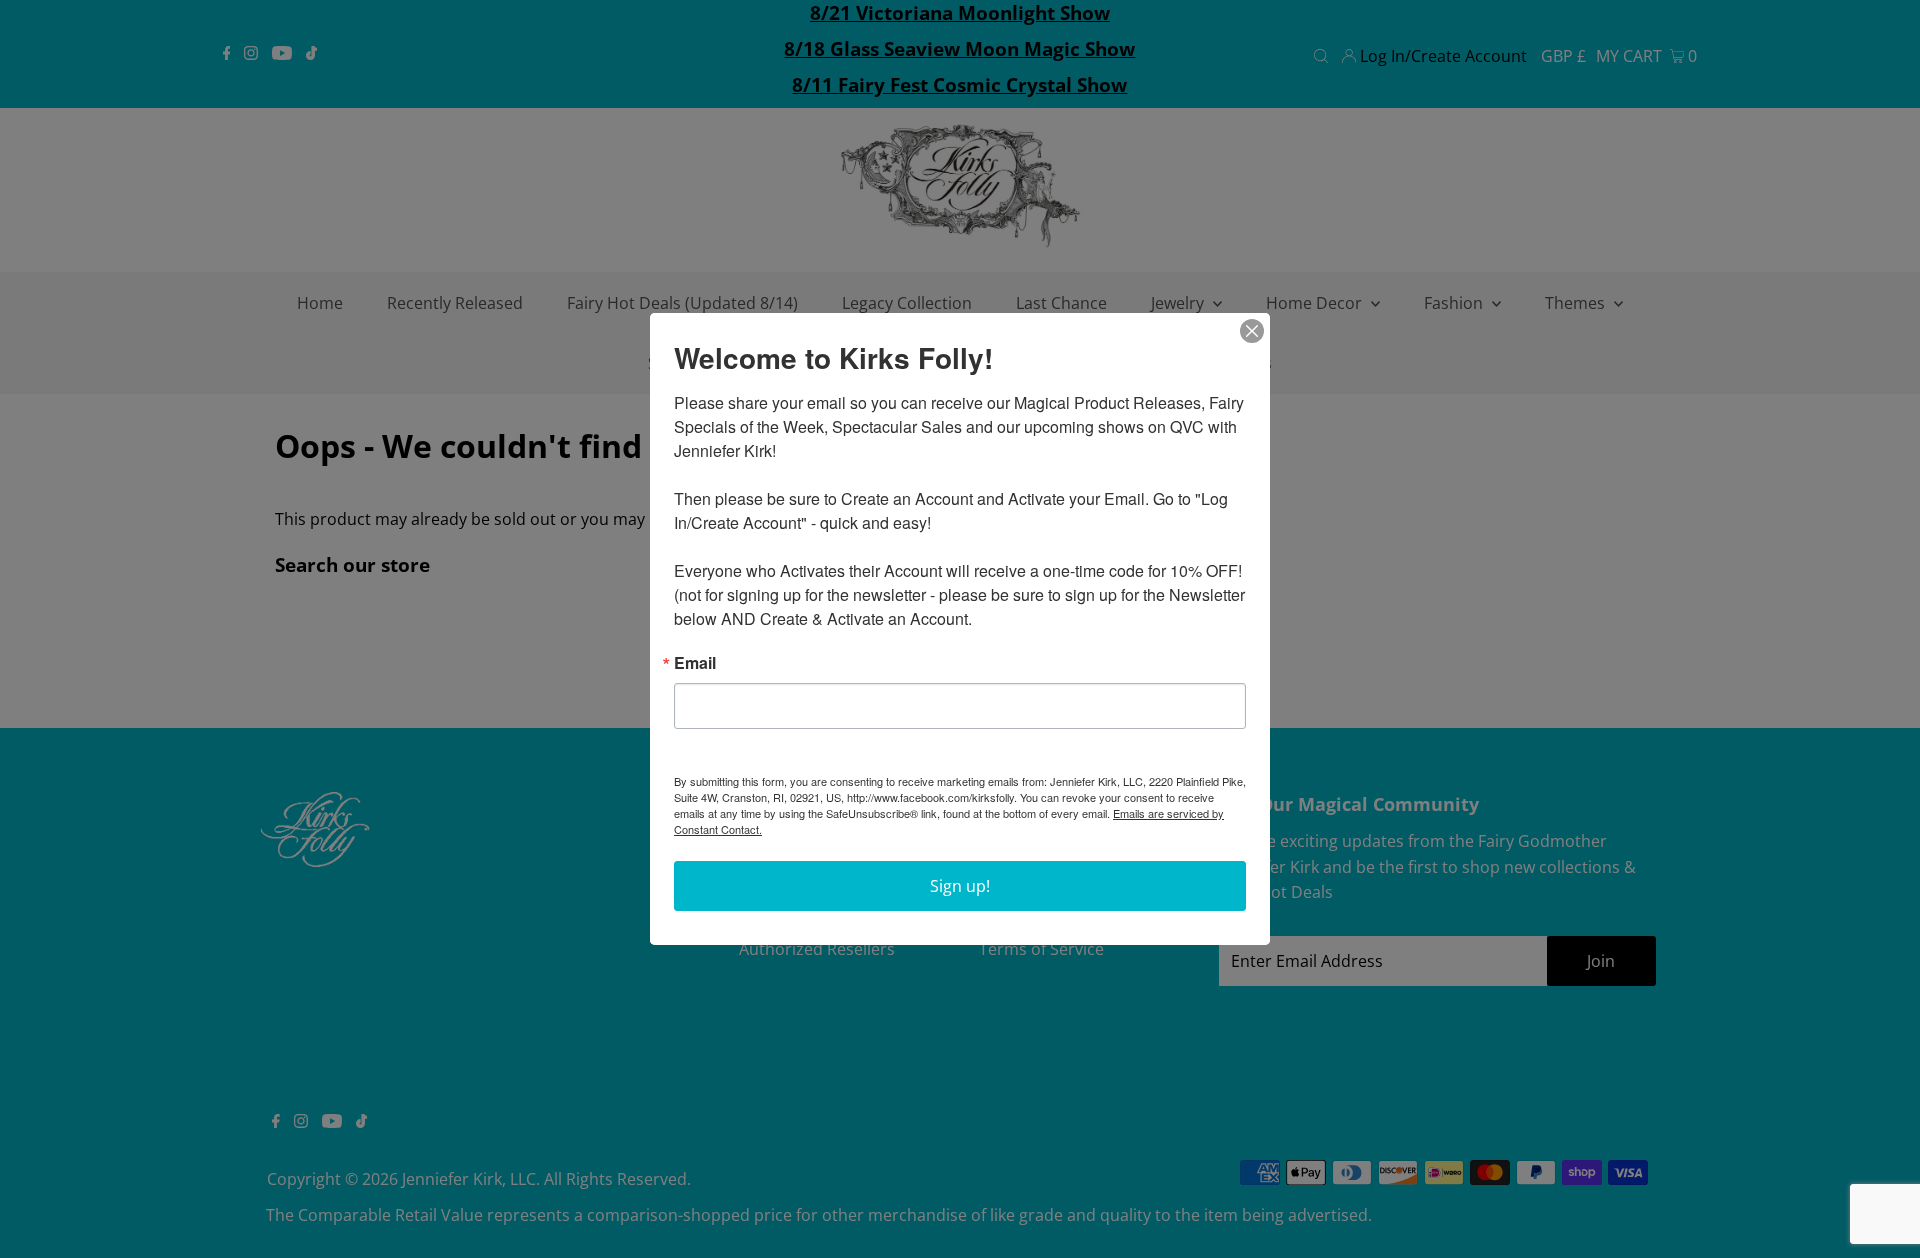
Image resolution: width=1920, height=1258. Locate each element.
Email (695, 663)
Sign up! (960, 886)
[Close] (1252, 331)
